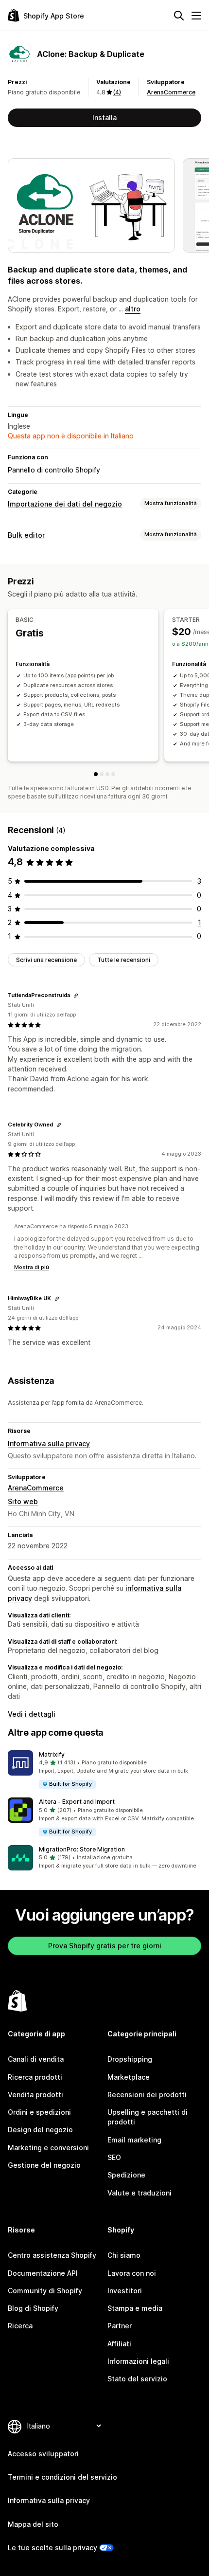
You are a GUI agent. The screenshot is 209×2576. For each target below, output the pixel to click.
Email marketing (134, 2140)
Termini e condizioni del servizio (62, 2477)
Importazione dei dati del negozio (65, 504)
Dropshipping (130, 2059)
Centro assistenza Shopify (52, 2255)
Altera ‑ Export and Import (77, 1802)
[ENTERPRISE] (113, 774)
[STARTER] (102, 774)
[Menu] (196, 16)
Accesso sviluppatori (43, 2454)
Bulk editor (26, 535)
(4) (117, 92)
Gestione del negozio (44, 2165)
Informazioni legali (138, 2361)
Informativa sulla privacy (49, 1443)
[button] (104, 1770)
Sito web (23, 1501)
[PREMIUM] (107, 774)
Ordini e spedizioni (39, 2112)
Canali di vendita (36, 2059)
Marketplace (129, 2077)
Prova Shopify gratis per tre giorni (105, 1946)
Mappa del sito (33, 2524)
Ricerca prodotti (35, 2077)
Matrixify (52, 1754)
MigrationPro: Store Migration (82, 1849)
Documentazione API (43, 2273)
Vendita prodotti (35, 2095)
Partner (120, 2326)
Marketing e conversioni (48, 2148)
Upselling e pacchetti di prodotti (148, 2117)
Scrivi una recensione (46, 960)
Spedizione (126, 2175)
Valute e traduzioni (139, 2193)
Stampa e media (135, 2308)
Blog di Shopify (33, 2308)
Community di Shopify (45, 2291)
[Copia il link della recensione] (76, 996)
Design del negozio (40, 2130)
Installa (104, 118)
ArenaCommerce (171, 92)
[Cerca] (179, 16)
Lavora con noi (132, 2273)
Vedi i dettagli (32, 1714)
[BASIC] (96, 774)
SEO (114, 2157)
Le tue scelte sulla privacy (52, 2548)
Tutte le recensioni (124, 960)
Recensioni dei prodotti (147, 2095)
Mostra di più (32, 1267)
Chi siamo (124, 2255)
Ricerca (20, 2326)
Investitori (125, 2291)
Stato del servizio (137, 2379)
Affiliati (119, 2344)
